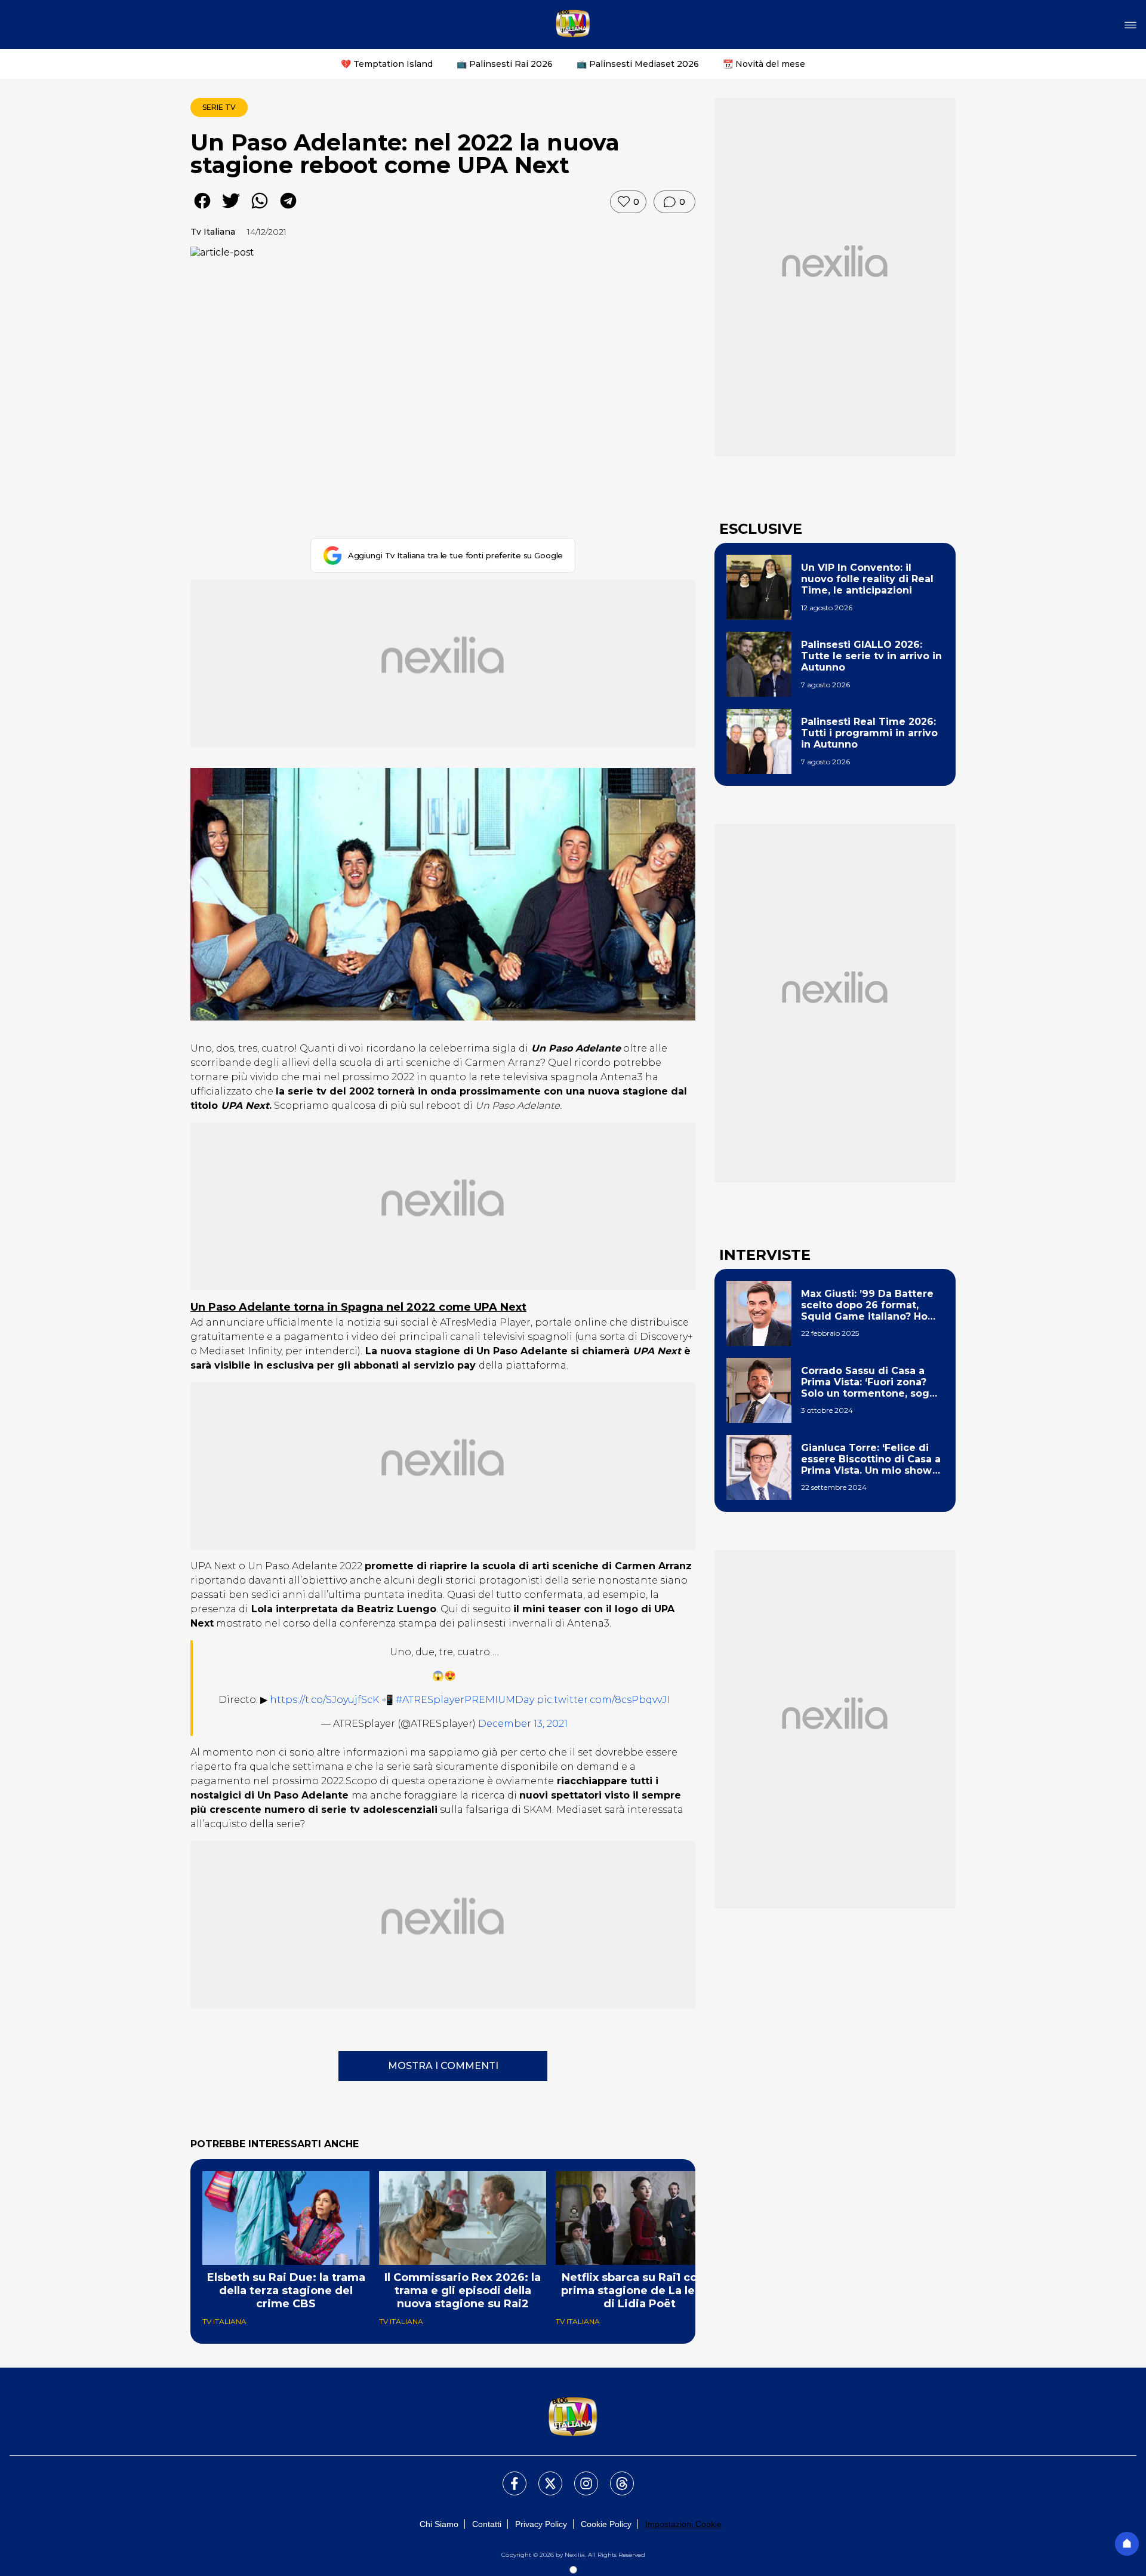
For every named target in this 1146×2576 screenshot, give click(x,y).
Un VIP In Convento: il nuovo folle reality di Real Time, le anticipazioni (867, 579)
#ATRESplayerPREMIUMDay (465, 1700)
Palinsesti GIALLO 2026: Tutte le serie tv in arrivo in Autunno (871, 656)
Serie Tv (219, 107)
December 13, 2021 (523, 1724)
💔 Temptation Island (387, 64)
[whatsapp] (260, 209)
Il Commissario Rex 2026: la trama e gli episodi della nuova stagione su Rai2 (463, 2291)
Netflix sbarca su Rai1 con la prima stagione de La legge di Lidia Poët (639, 2291)
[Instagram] (579, 2476)
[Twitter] (543, 2476)
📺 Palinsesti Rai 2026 (505, 64)
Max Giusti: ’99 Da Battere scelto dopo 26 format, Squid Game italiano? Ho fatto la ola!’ (867, 1305)
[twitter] (231, 209)
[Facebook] (507, 2476)
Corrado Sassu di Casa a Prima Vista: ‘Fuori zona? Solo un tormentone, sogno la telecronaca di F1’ (872, 1382)
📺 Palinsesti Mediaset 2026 (638, 64)
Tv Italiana (213, 232)
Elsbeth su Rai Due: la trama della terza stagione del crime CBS (286, 2291)
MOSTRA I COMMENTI (443, 2066)
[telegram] (288, 209)
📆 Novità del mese (764, 64)
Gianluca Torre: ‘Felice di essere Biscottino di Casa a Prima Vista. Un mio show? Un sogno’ (871, 1459)
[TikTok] (615, 2476)
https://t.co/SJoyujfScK (324, 1700)
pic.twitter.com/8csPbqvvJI (603, 1700)
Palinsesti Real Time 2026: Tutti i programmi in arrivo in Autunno (869, 733)
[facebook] (202, 209)
